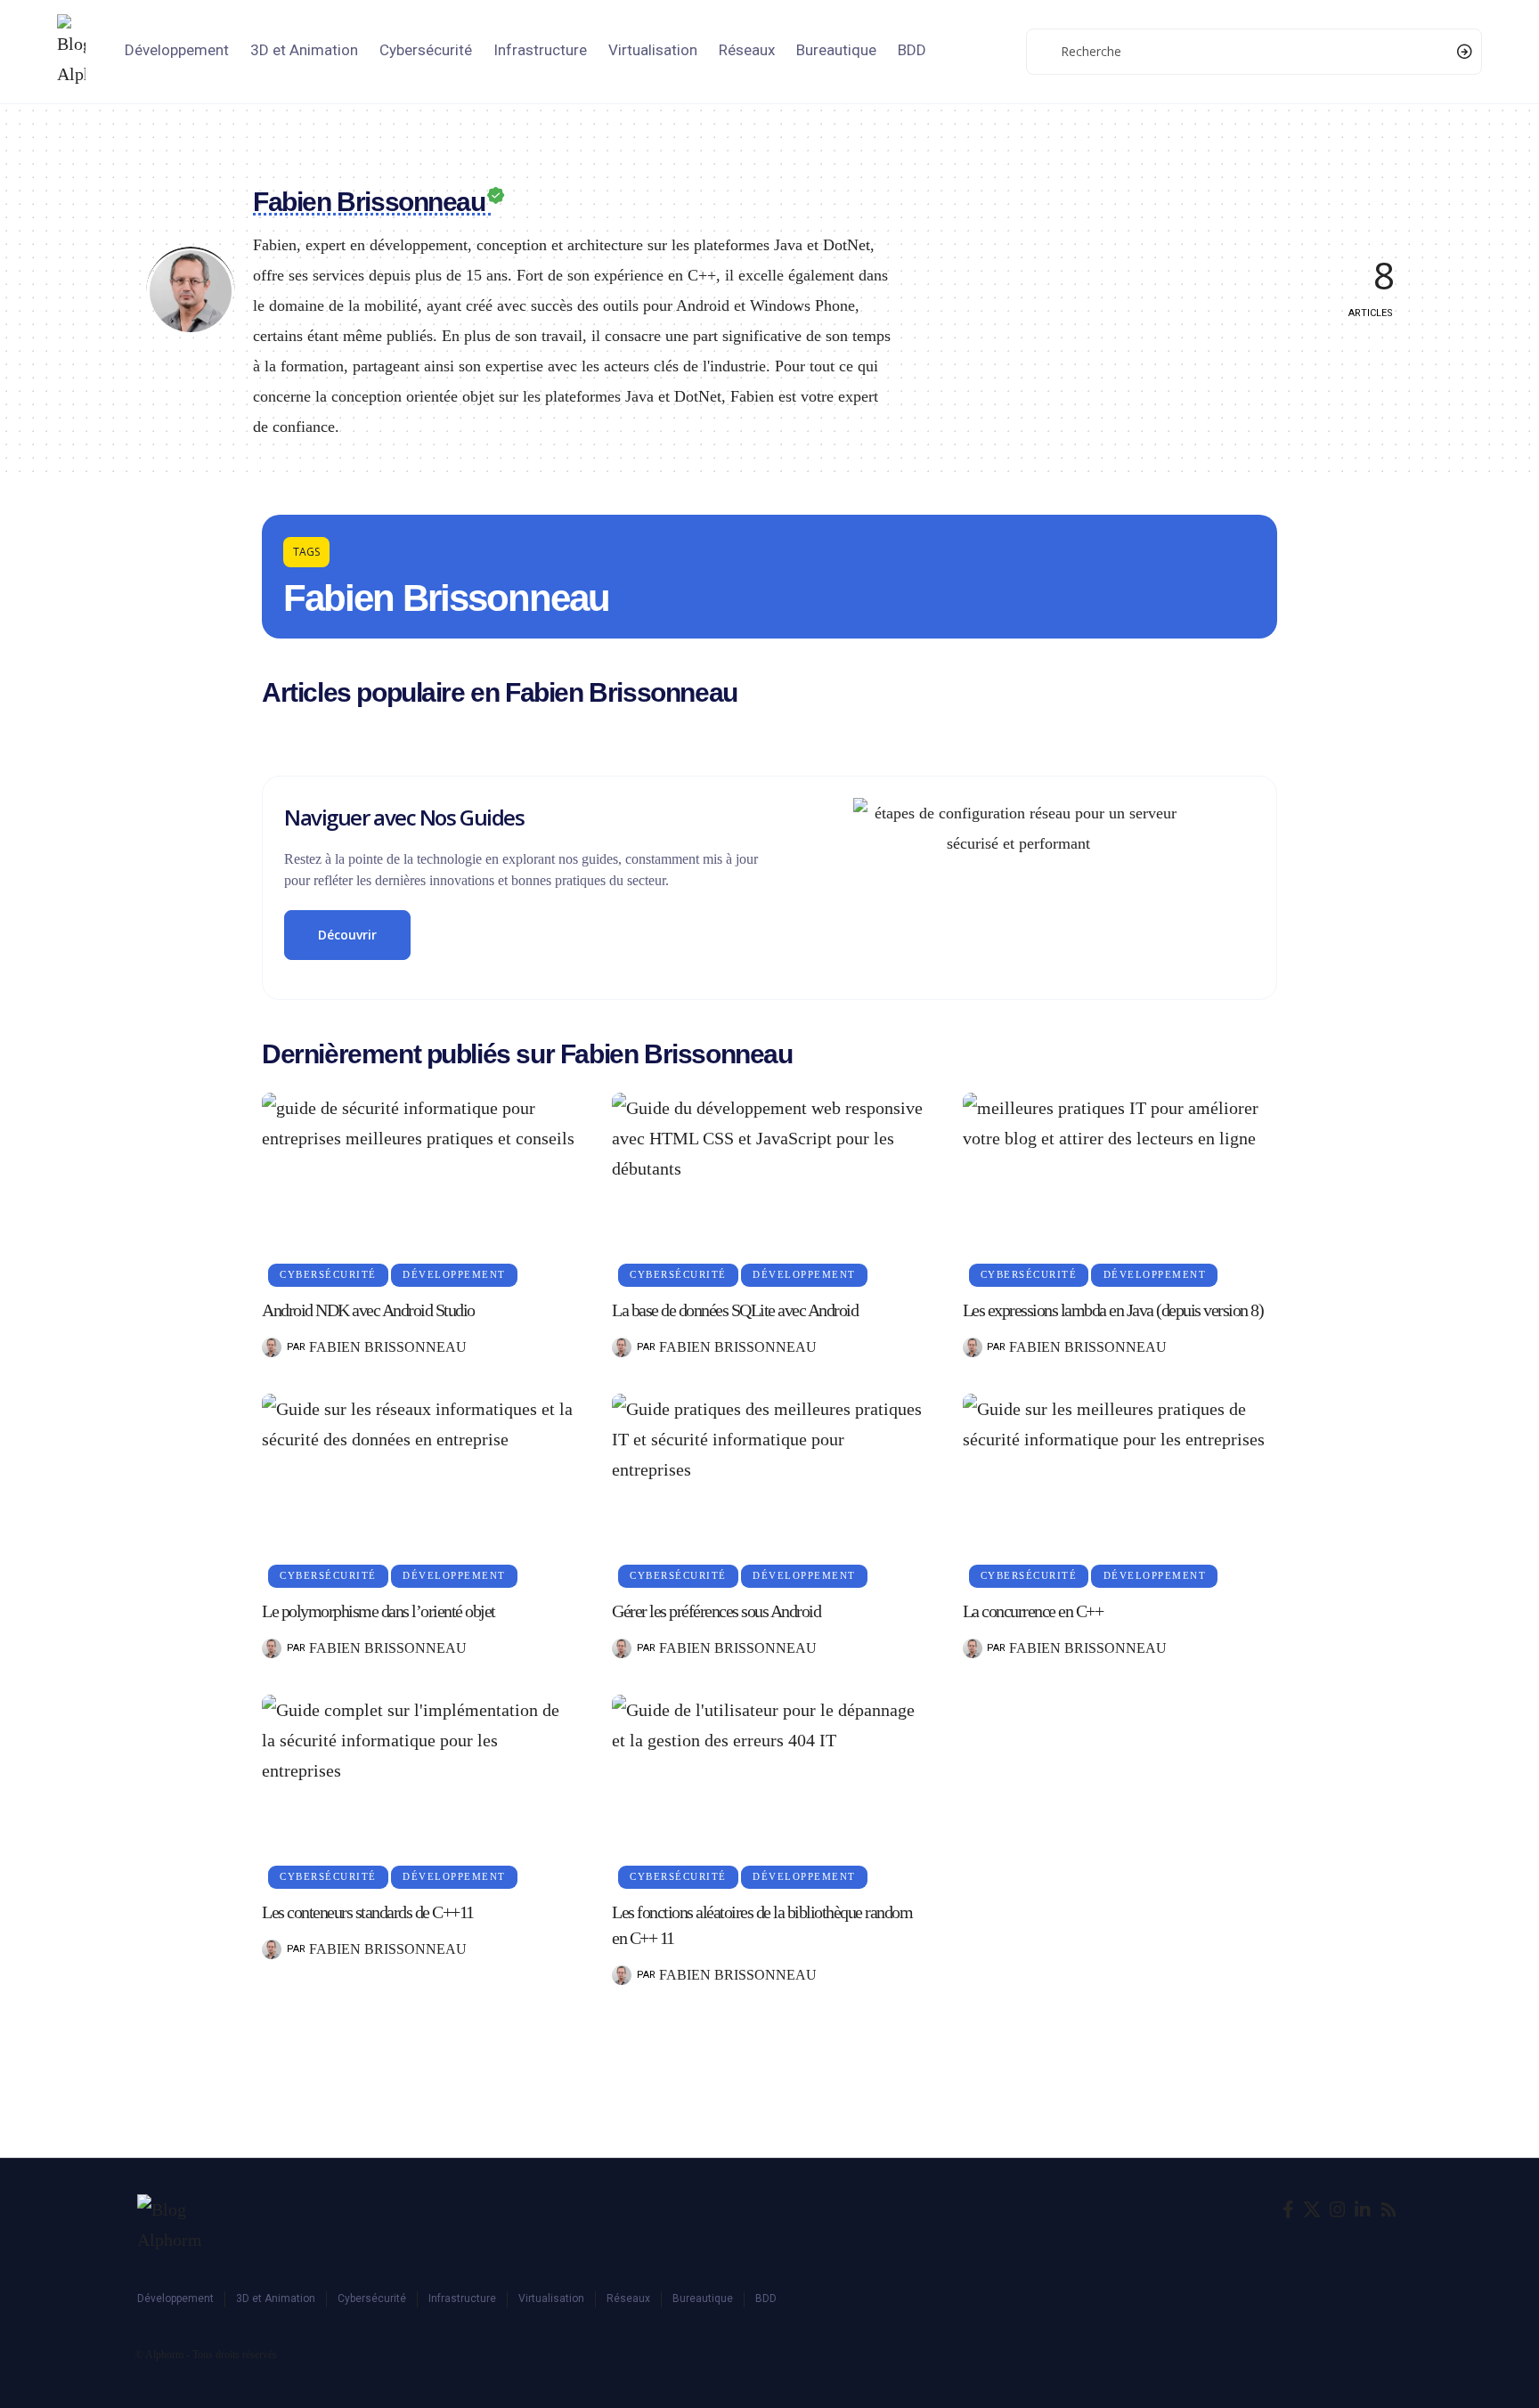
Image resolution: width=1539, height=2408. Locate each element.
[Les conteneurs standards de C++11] (419, 1789)
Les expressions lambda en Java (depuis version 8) (1113, 1310)
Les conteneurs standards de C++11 (368, 1912)
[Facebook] (1288, 2209)
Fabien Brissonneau (388, 1347)
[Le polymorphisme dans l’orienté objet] (419, 1488)
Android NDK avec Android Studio (368, 1310)
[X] (1312, 2209)
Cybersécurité (328, 1274)
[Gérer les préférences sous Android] (769, 1488)
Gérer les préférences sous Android (716, 1611)
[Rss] (1388, 2209)
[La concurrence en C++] (1120, 1488)
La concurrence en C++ (1033, 1611)
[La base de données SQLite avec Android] (769, 1187)
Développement (454, 1274)
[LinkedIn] (1363, 2209)
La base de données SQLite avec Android (735, 1310)
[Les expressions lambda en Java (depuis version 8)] (1120, 1187)
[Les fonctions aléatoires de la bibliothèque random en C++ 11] (769, 1789)
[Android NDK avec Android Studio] (419, 1187)
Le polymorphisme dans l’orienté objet (379, 1611)
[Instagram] (1338, 2209)
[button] (306, 552)
